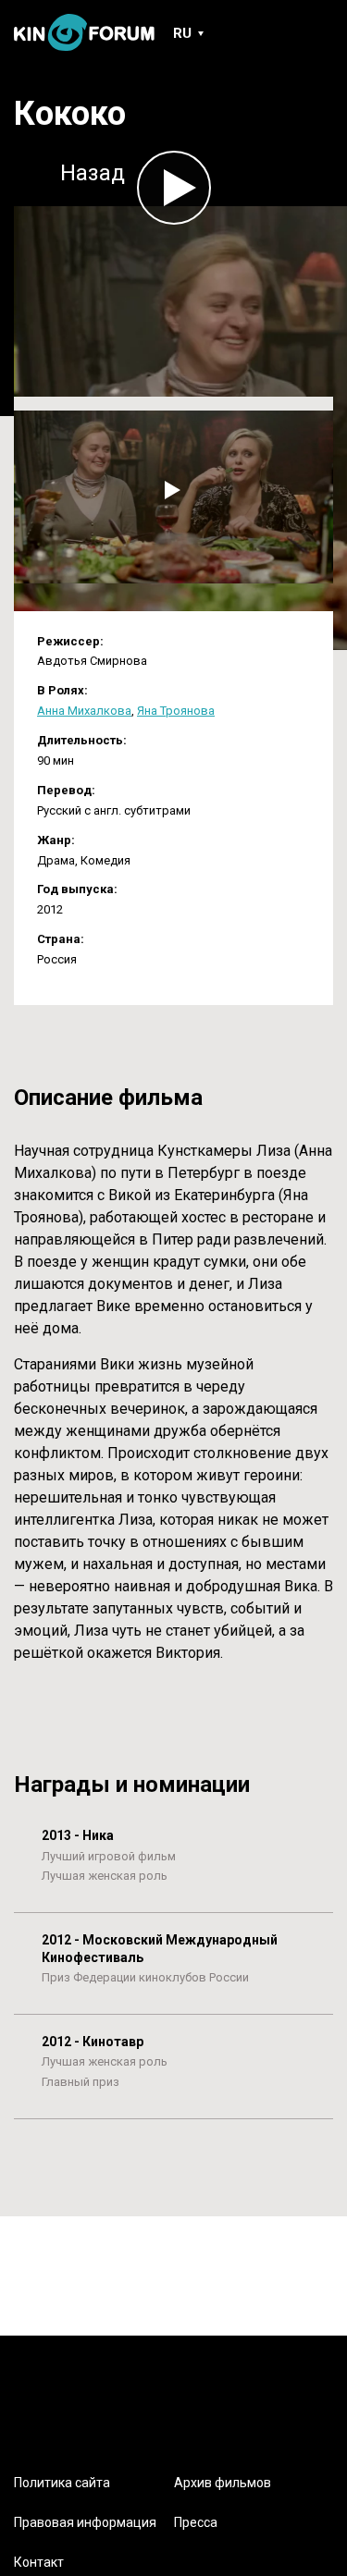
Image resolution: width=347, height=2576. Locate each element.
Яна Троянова (176, 711)
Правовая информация (85, 2522)
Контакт (39, 2562)
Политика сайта (62, 2483)
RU (182, 33)
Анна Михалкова (84, 711)
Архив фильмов (223, 2483)
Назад (93, 173)
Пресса (196, 2522)
